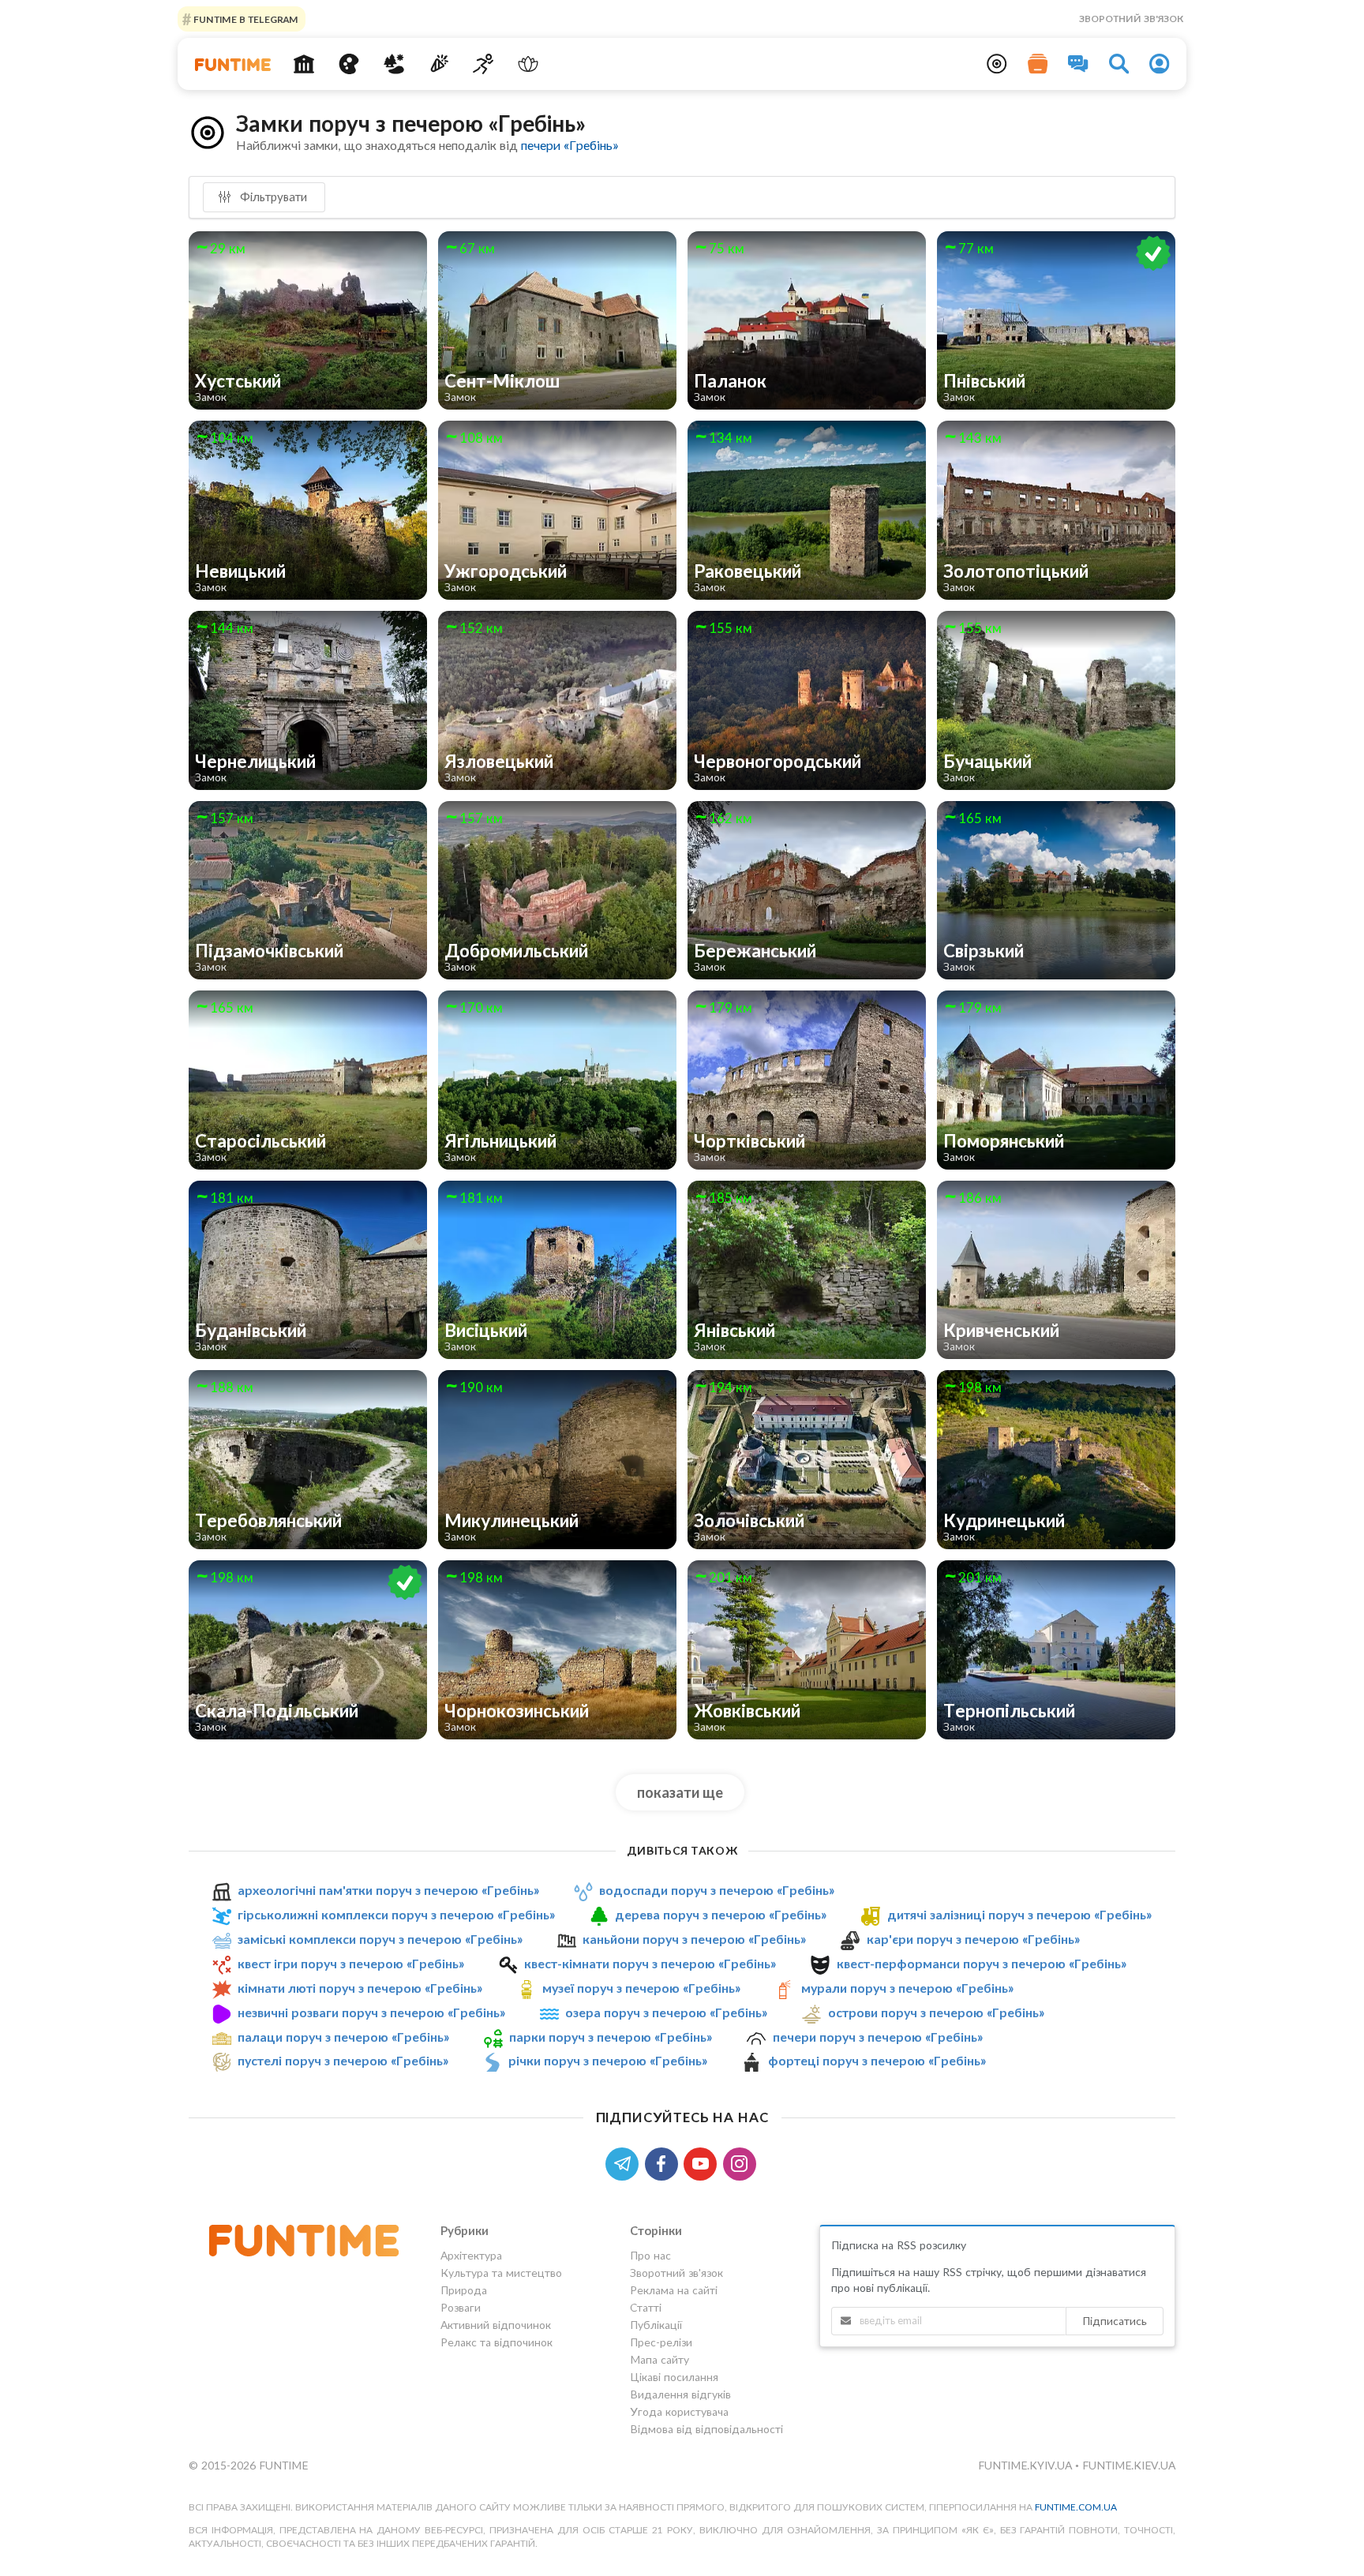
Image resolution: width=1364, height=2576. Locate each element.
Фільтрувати (272, 197)
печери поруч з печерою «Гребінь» (878, 2037)
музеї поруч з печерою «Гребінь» (641, 1988)
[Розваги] (438, 64)
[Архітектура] (304, 64)
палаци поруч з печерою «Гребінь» (343, 2037)
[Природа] (394, 64)
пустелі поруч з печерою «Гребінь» (343, 2060)
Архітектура (471, 2256)
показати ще (680, 1792)
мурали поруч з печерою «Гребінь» (907, 1988)
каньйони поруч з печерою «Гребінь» (694, 1939)
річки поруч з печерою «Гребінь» (608, 2060)
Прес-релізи (661, 2342)
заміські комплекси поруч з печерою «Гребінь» (380, 1939)
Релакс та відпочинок (497, 2342)
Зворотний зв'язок (1131, 19)
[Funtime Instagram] (741, 2162)
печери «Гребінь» (570, 145)
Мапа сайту (660, 2359)
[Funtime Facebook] (665, 2162)
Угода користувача (679, 2411)
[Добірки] (1038, 64)
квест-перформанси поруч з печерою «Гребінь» (982, 1963)
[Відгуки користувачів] (1078, 64)
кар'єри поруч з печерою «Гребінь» (973, 1939)
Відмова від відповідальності (706, 2429)
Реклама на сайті (674, 2290)
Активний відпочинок (496, 2325)
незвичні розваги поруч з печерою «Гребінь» (371, 2012)
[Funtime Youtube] (703, 2162)
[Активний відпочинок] (483, 64)
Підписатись (1115, 2321)
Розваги (461, 2307)
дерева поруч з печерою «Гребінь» (721, 1914)
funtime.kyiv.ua (1027, 2465)
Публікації (656, 2325)
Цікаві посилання (674, 2377)
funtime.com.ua (1076, 2507)
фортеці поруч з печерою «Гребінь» (877, 2060)
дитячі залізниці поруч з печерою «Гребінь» (1019, 1914)
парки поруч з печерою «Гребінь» (611, 2037)
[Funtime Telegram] (625, 2162)
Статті (646, 2307)
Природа (464, 2290)
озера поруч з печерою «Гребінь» (666, 2012)
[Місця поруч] (997, 64)
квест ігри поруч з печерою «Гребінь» (351, 1963)
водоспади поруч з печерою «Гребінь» (717, 1890)
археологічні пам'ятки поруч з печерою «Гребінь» (388, 1890)
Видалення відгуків (680, 2394)
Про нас (650, 2256)
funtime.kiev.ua (1129, 2465)
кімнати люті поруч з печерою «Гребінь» (360, 1988)
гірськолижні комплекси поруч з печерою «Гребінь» (396, 1914)
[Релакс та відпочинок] (528, 64)
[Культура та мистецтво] (349, 64)
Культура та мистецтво (501, 2273)
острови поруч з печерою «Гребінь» (936, 2012)
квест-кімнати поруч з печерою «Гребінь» (650, 1963)
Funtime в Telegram (245, 19)
